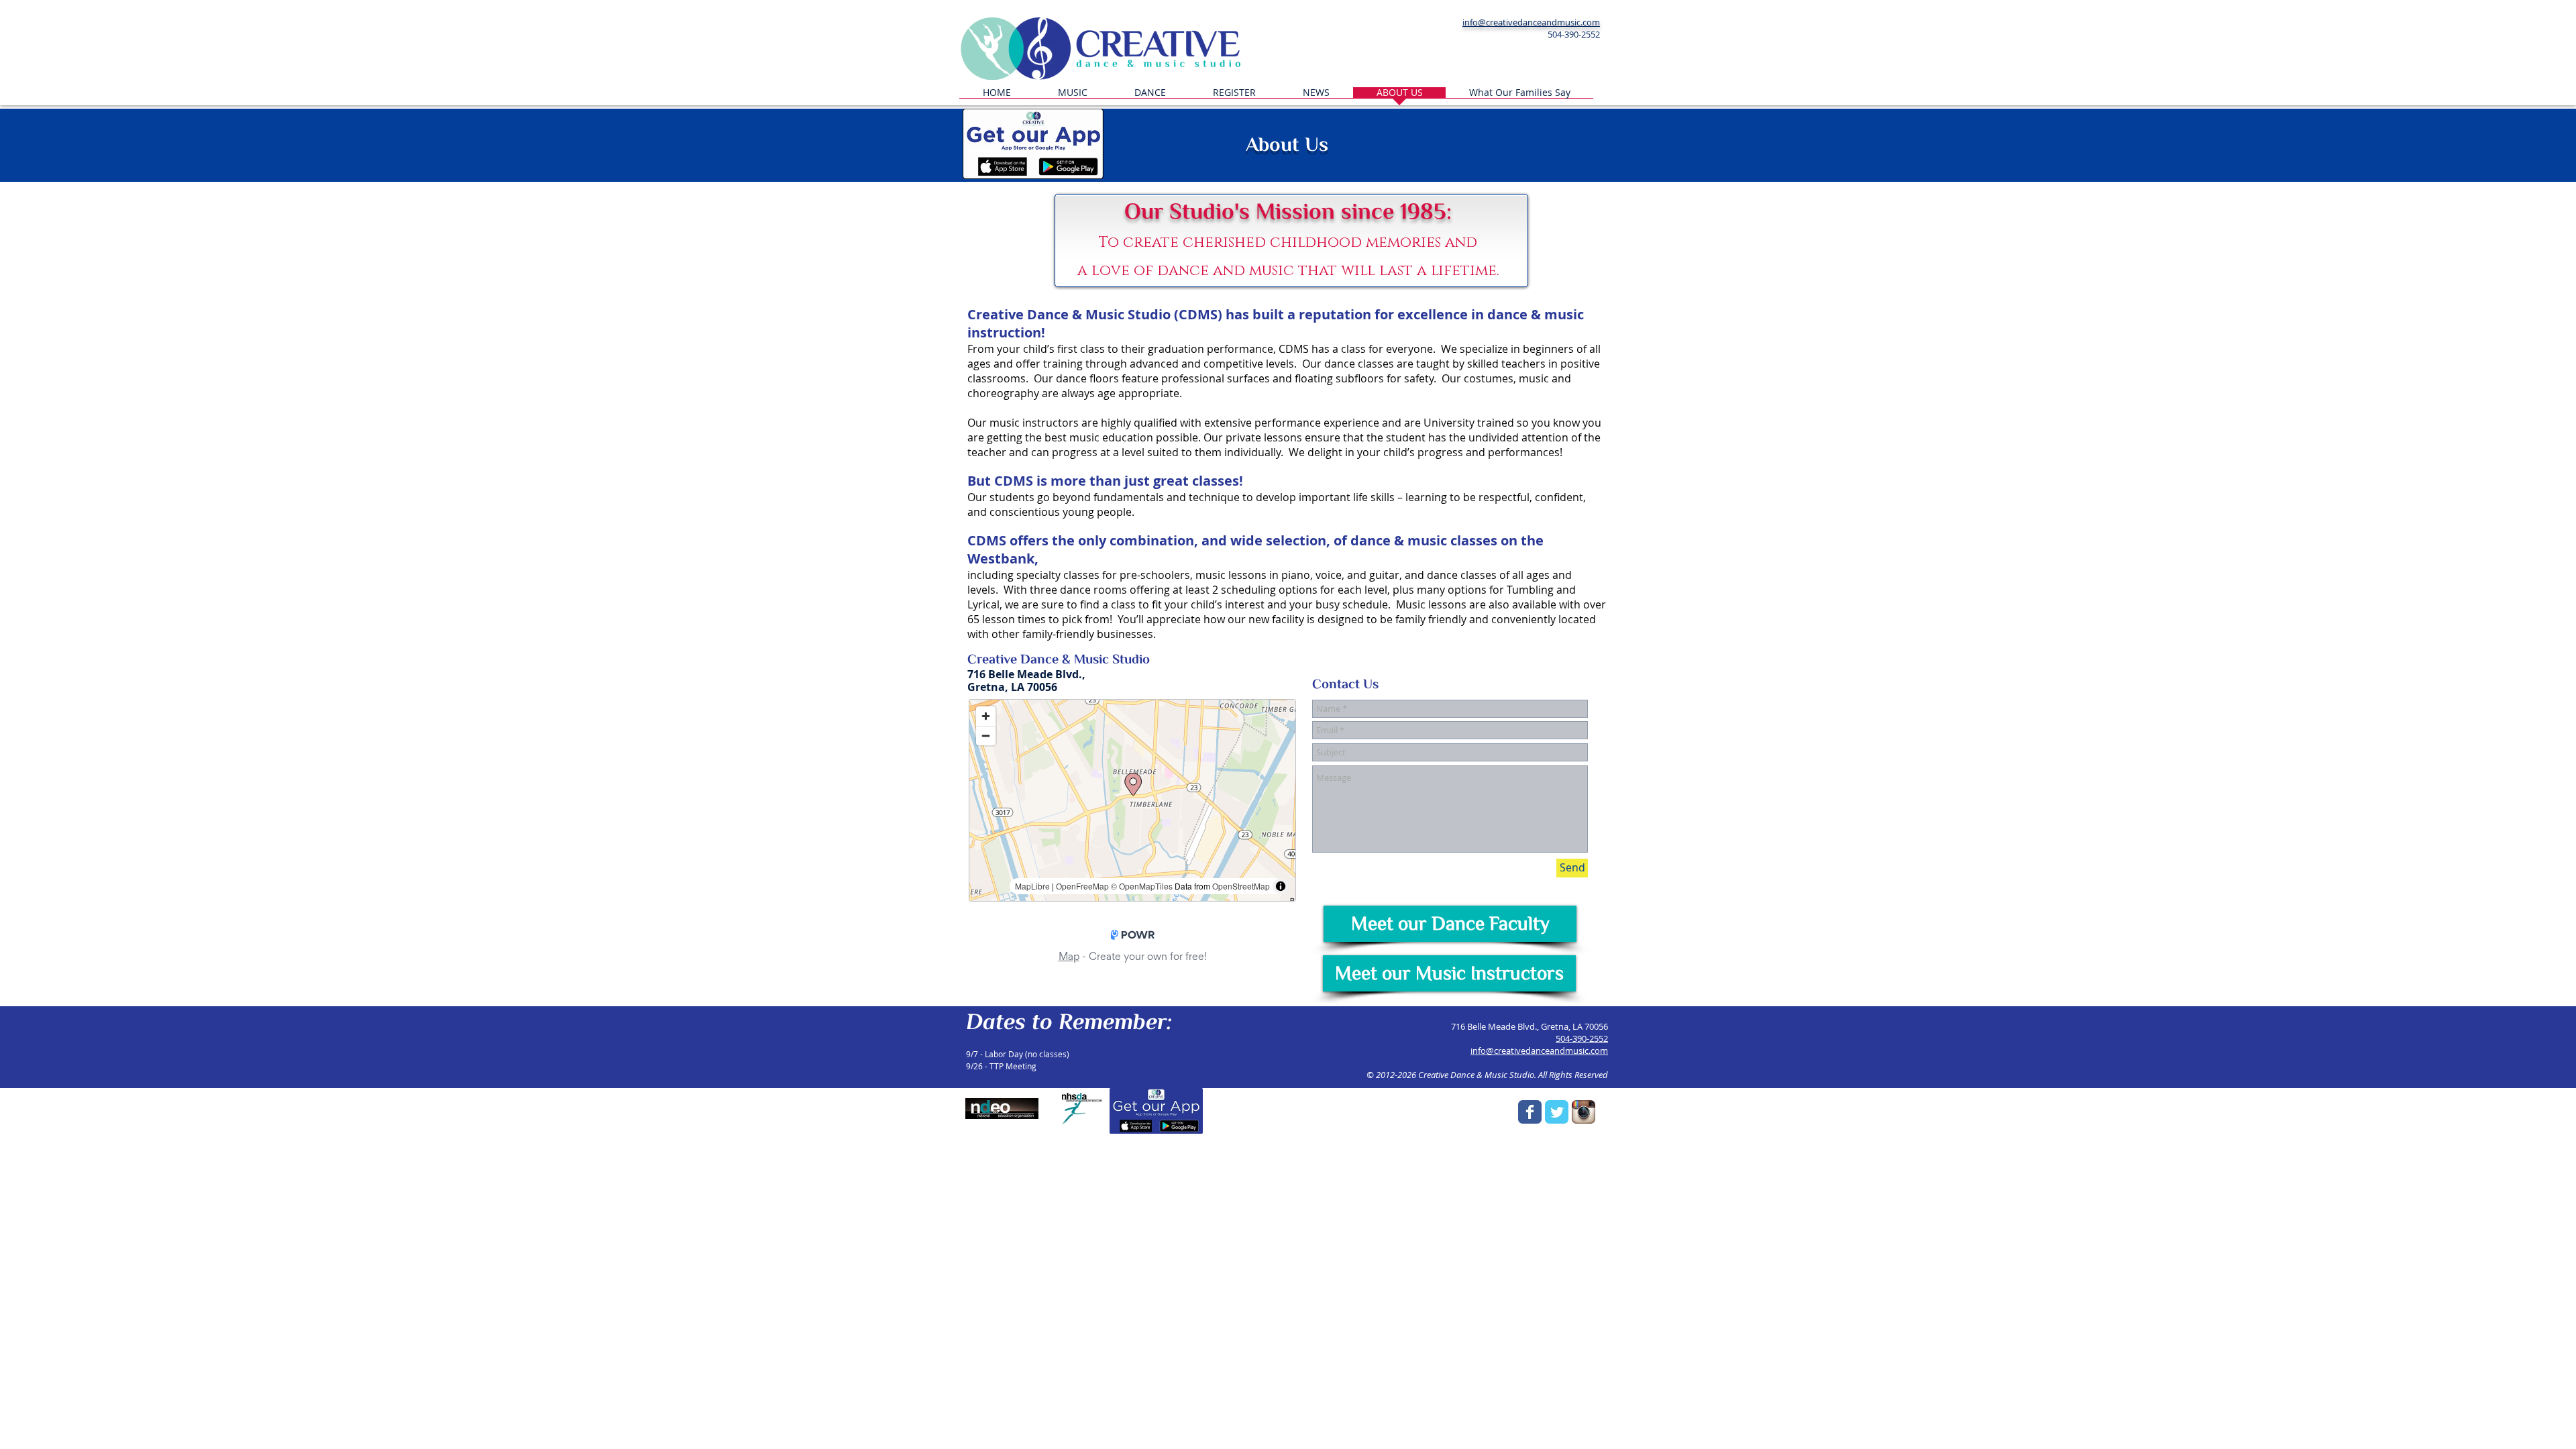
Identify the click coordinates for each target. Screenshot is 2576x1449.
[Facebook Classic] (1530, 1112)
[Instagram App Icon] (1584, 1112)
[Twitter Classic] (1557, 1112)
